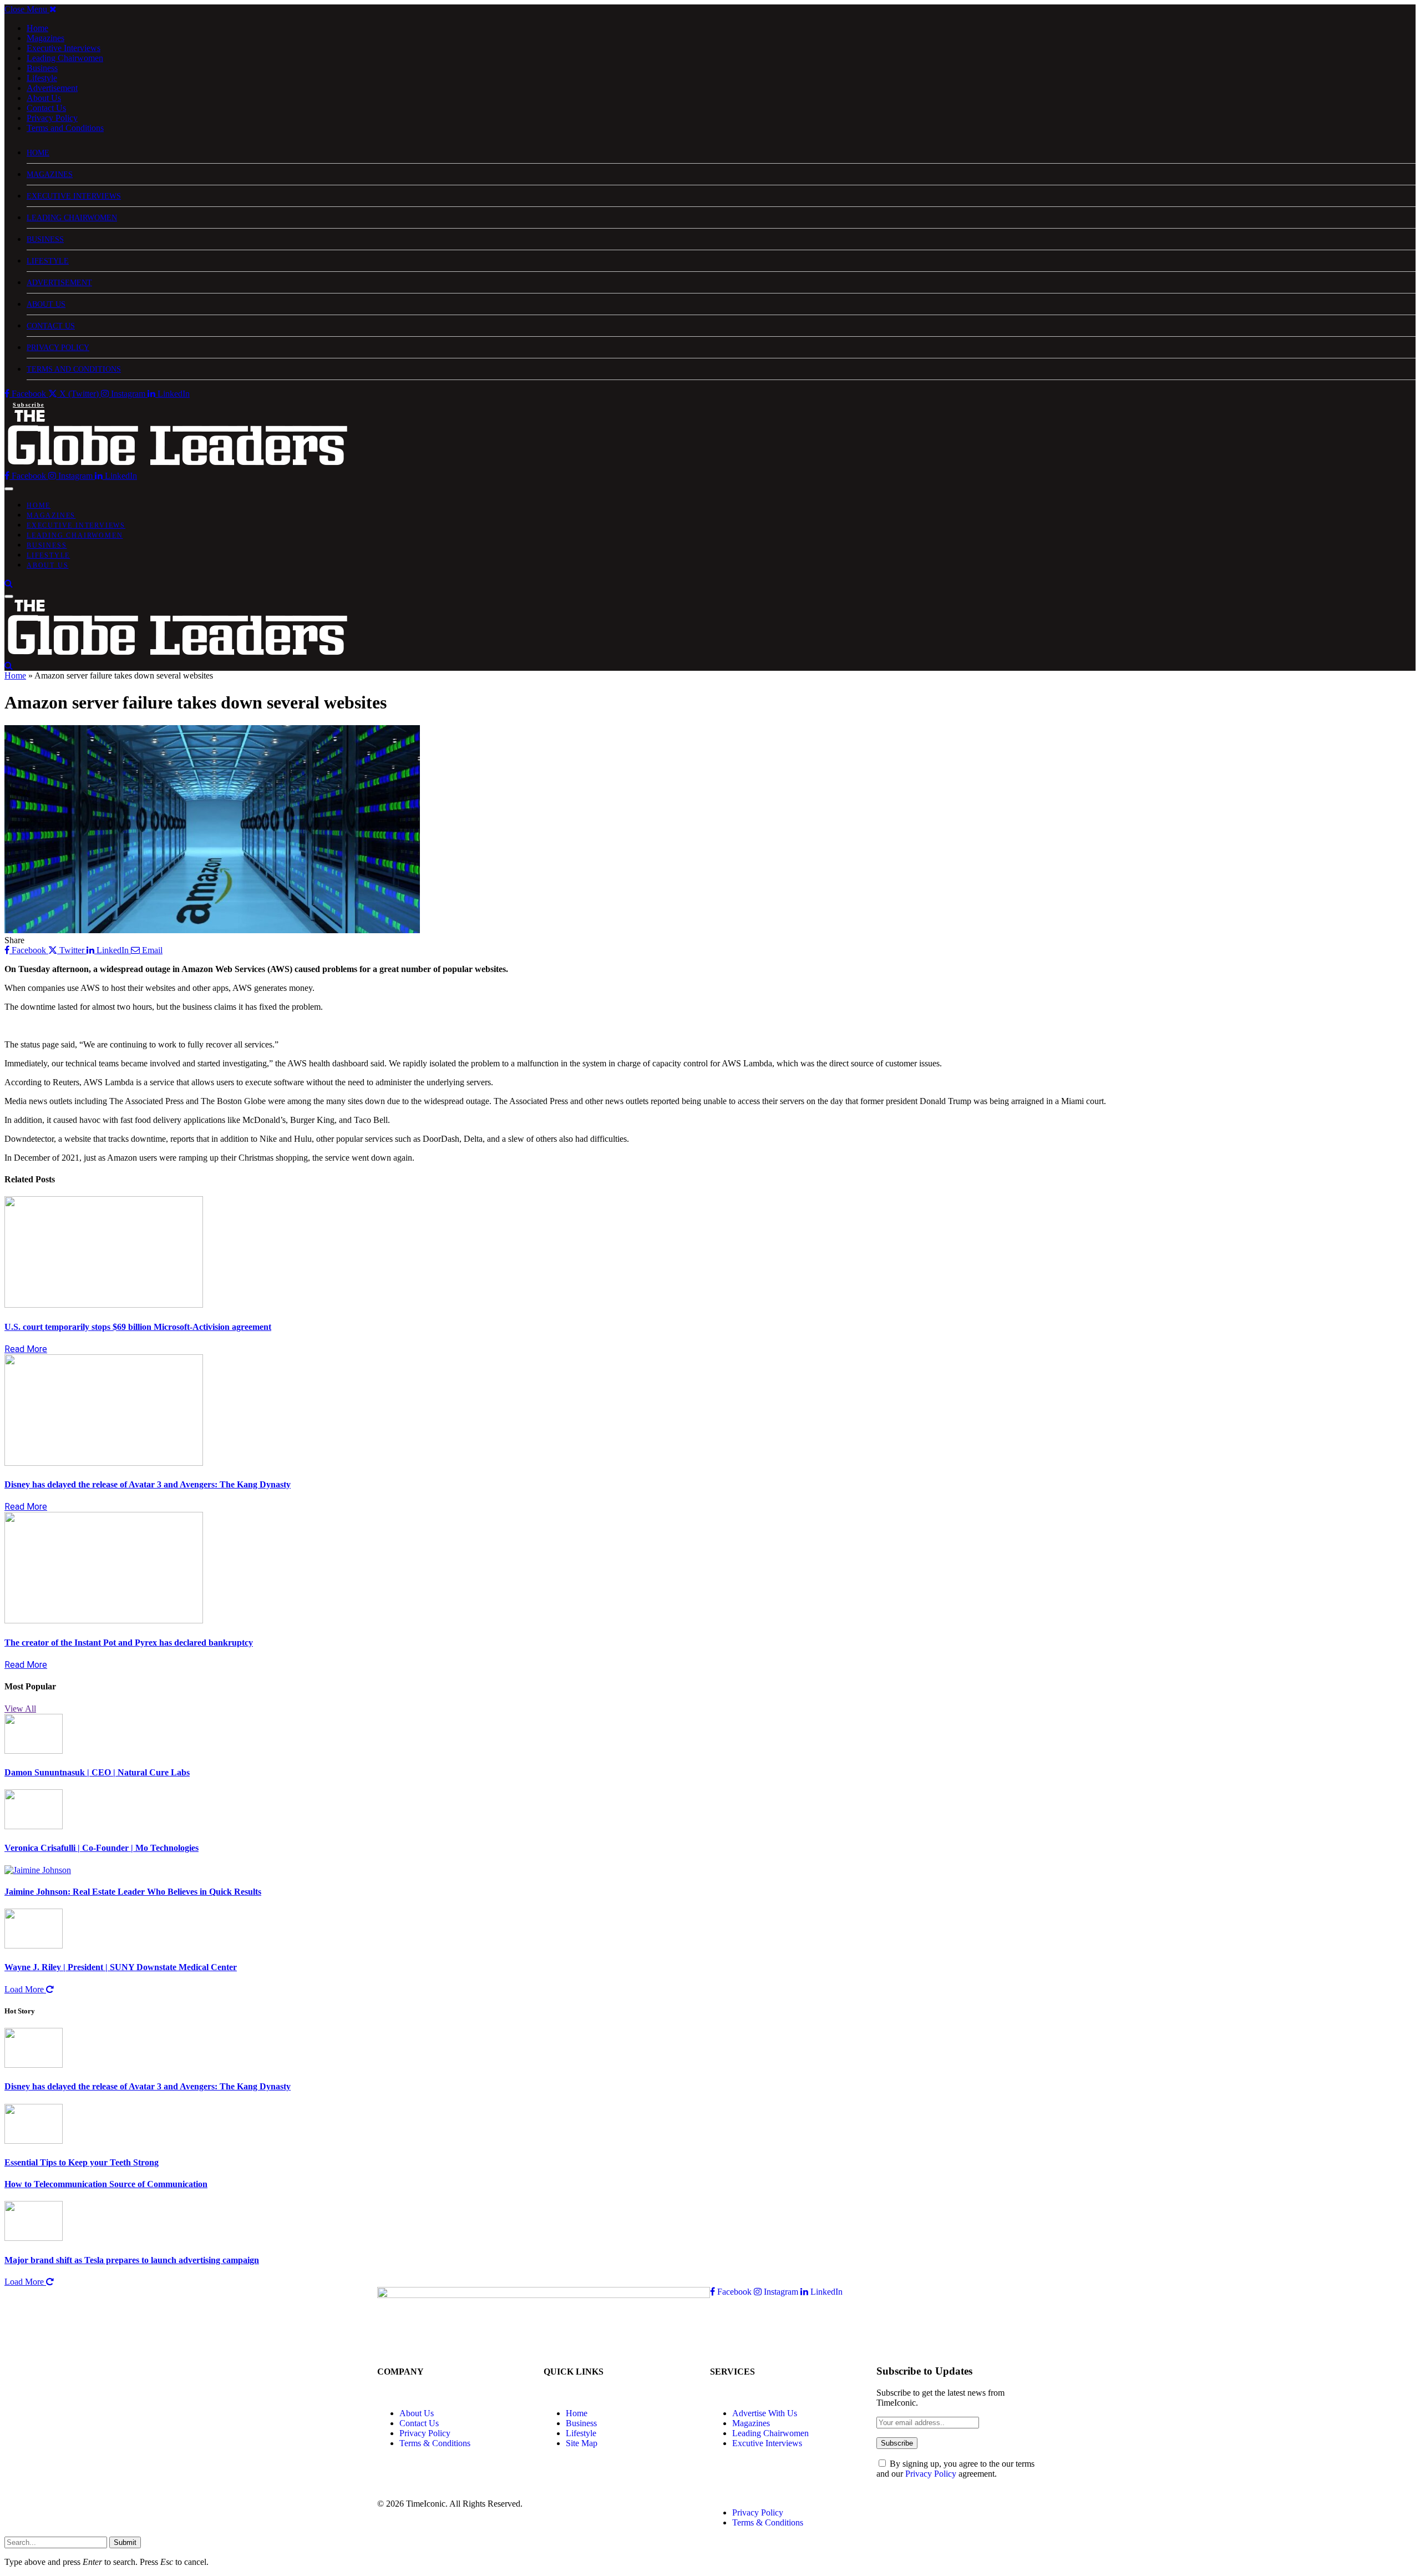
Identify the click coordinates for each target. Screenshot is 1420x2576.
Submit (125, 2542)
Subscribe (29, 405)
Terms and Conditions (65, 128)
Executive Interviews (64, 48)
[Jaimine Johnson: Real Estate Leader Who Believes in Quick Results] (38, 1870)
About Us (44, 98)
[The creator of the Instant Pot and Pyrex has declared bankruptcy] (104, 1620)
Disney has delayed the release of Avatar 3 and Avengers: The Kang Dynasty (148, 1484)
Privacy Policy (52, 118)
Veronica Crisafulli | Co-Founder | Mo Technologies (102, 1848)
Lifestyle (42, 78)
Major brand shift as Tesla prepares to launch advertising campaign (132, 2260)
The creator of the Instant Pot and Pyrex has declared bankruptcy (129, 1643)
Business (42, 68)
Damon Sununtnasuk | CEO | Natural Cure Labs (97, 1772)
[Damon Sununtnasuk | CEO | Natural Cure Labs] (34, 1751)
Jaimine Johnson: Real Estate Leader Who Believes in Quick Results (133, 1892)
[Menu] (9, 489)
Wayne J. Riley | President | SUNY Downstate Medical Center (121, 1967)
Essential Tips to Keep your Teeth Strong (82, 2162)
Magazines (45, 38)
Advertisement (52, 88)
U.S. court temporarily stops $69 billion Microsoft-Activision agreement (138, 1327)
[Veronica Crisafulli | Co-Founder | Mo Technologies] (34, 1826)
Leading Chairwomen (65, 58)
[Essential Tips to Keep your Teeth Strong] (34, 2141)
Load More (25, 1989)
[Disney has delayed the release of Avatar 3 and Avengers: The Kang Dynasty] (104, 1463)
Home (37, 28)
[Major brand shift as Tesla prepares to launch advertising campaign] (34, 2238)
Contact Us (46, 108)
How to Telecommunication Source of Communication (106, 2184)
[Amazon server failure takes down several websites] (212, 1283)
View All (20, 1709)
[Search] (9, 583)
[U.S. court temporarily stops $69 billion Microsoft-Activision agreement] (104, 1305)
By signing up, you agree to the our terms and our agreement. (955, 2469)
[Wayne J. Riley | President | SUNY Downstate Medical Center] (34, 1945)
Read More (26, 1349)
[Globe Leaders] (178, 466)
